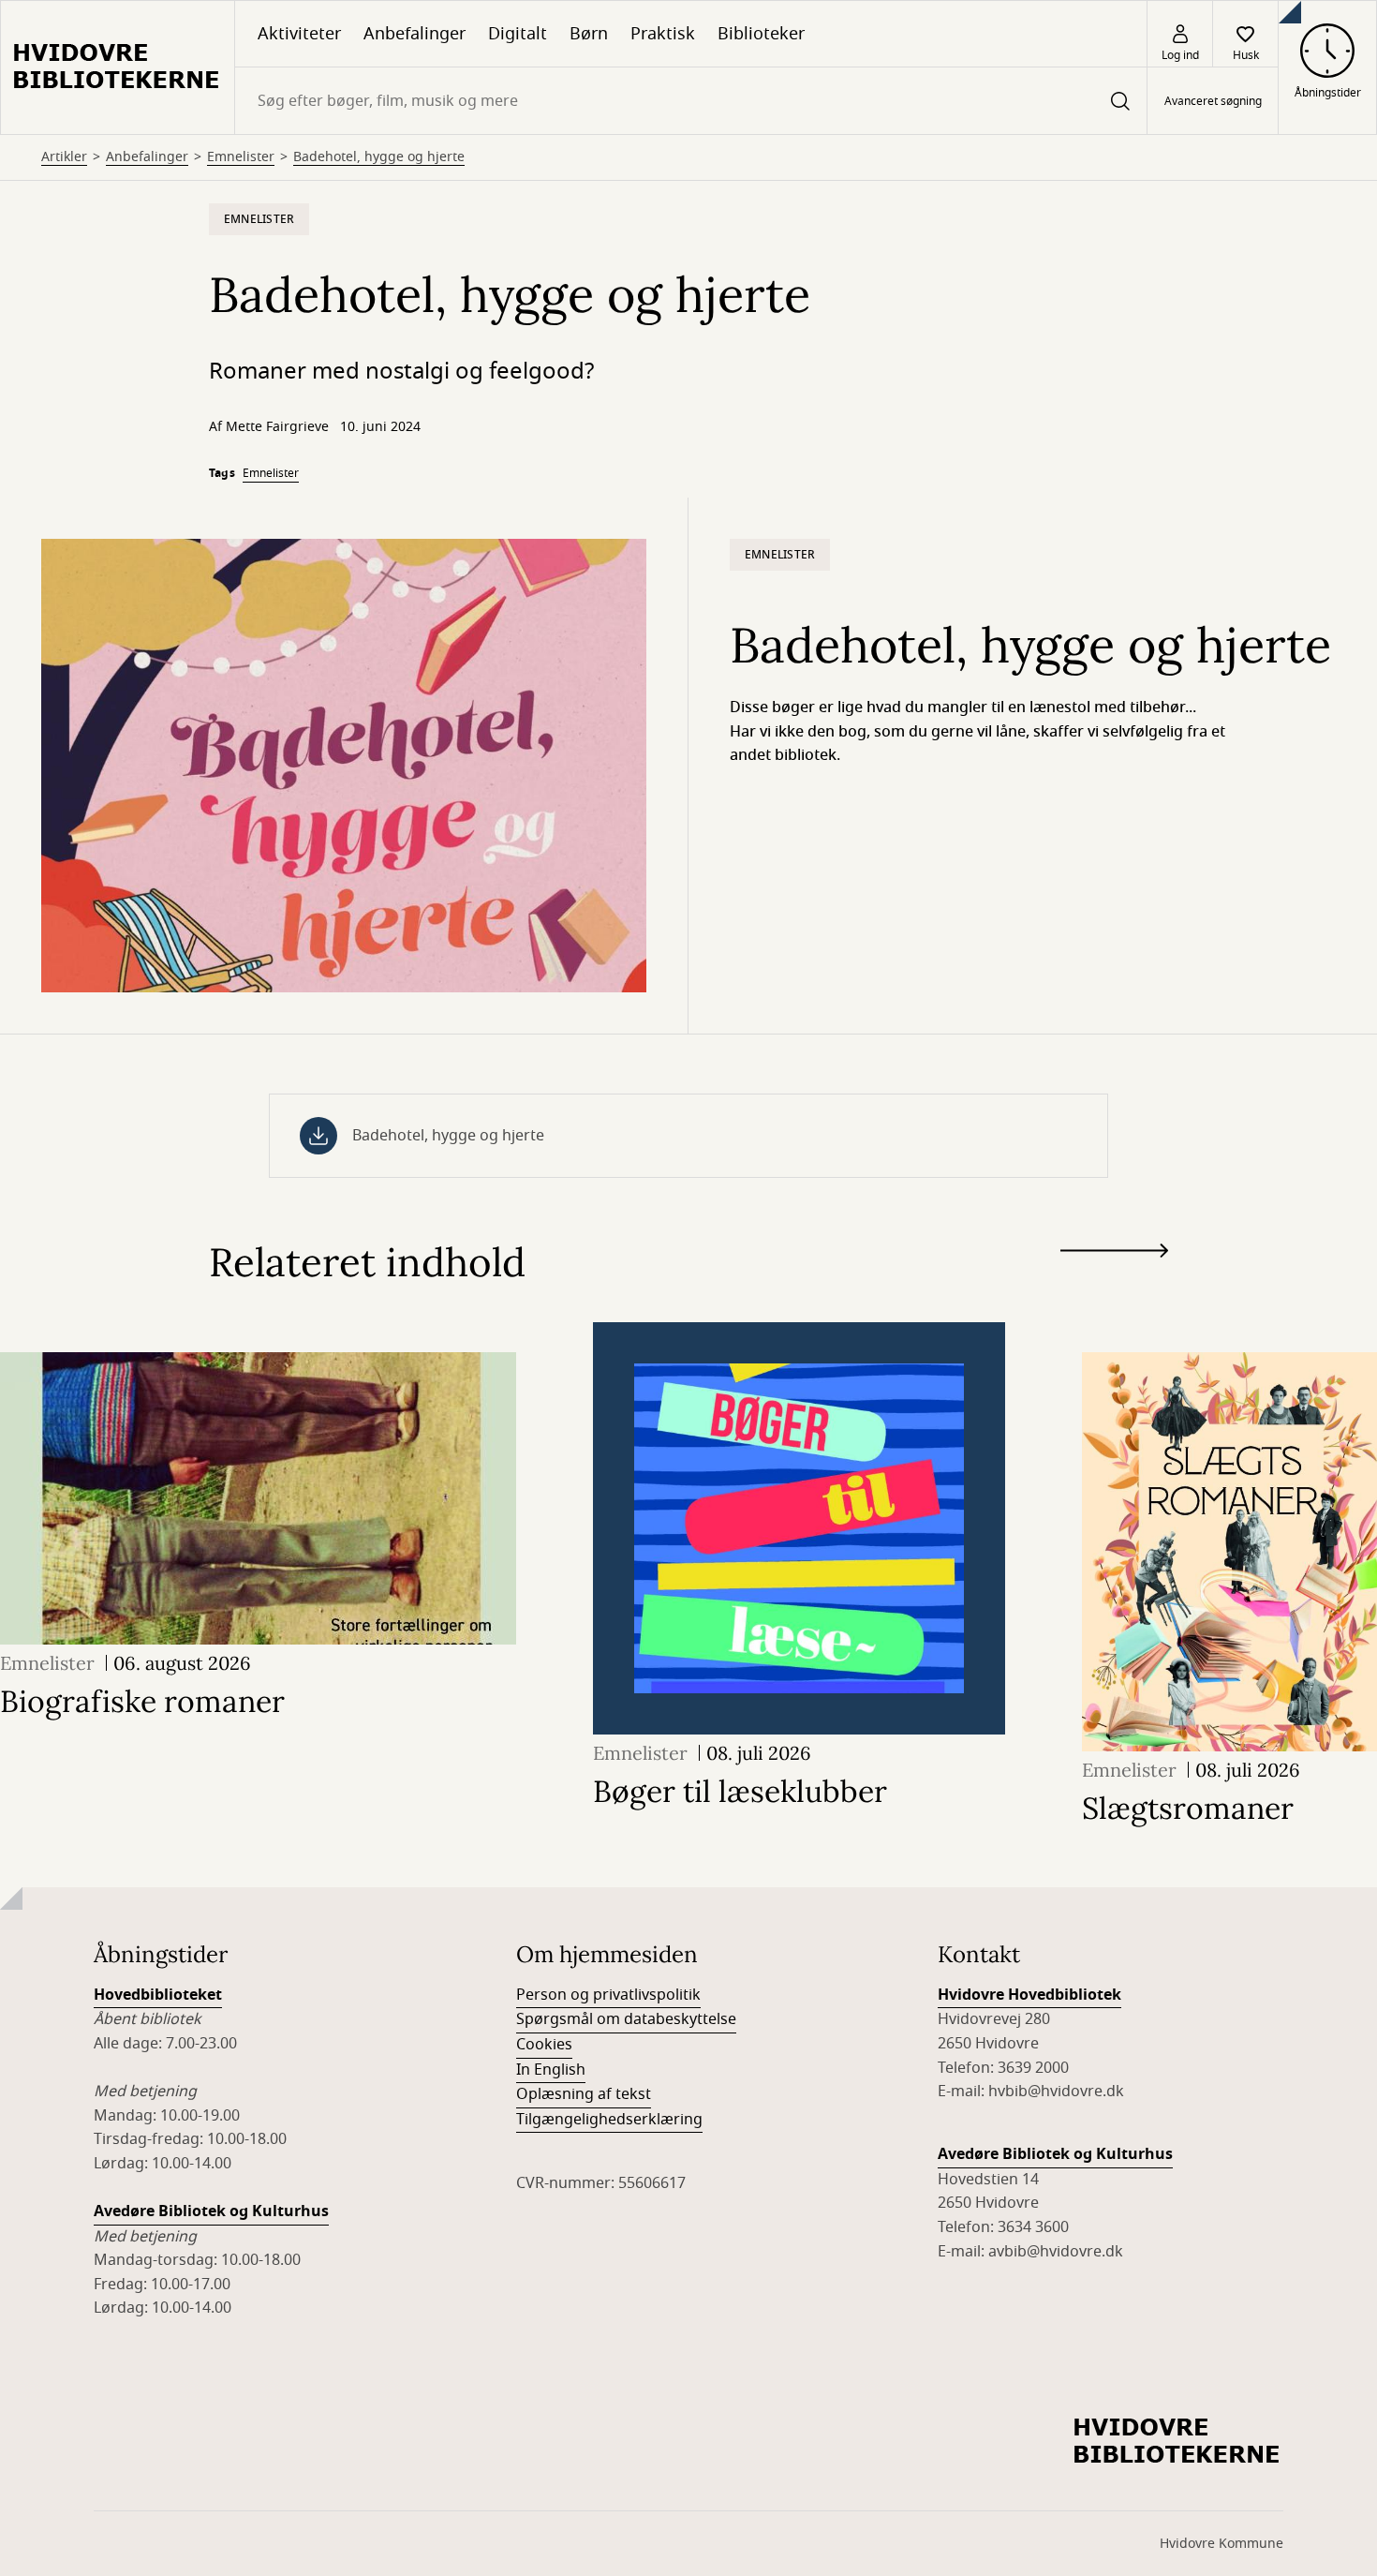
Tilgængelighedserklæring (609, 2120)
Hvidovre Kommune (1222, 2544)
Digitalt (518, 34)
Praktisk (663, 34)
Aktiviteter (299, 34)
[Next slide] (1114, 1254)
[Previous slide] (1114, 1285)
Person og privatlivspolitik (608, 1995)
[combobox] (691, 101)
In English (551, 2070)
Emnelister (241, 157)
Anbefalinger (415, 34)
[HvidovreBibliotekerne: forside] (118, 67)
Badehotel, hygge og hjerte (379, 157)
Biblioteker (761, 34)
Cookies (544, 2045)
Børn (589, 34)
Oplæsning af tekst (584, 2094)
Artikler (64, 157)
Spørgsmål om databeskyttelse (626, 2019)
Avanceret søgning (1213, 101)
